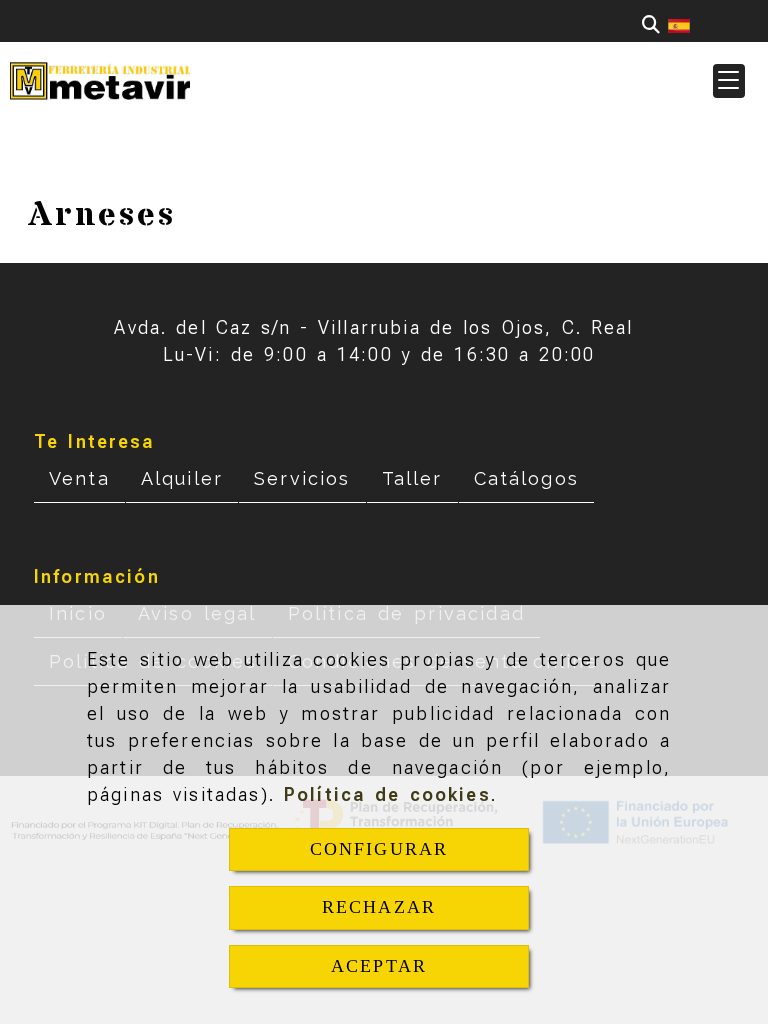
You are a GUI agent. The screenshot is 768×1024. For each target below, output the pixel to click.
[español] (679, 24)
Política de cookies (387, 794)
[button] (729, 81)
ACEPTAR (379, 966)
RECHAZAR (379, 907)
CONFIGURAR (379, 849)
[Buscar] (651, 24)
